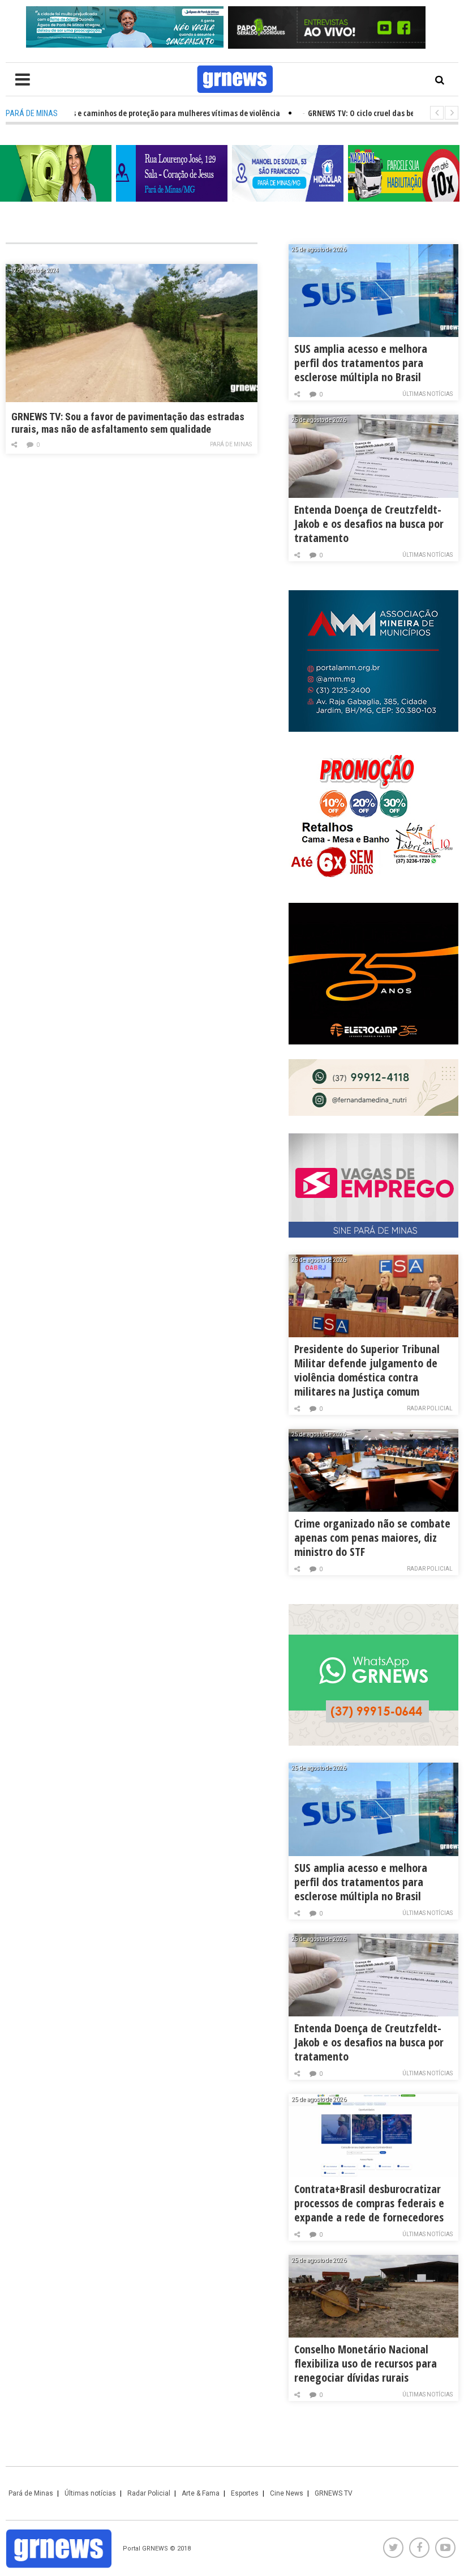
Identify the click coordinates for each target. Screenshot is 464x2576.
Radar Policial (430, 1408)
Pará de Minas (231, 444)
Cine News (287, 2493)
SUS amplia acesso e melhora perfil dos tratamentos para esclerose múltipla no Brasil (361, 363)
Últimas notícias (428, 394)
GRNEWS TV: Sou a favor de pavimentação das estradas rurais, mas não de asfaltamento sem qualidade (128, 423)
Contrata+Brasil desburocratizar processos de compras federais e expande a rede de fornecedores (369, 2203)
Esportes (245, 2493)
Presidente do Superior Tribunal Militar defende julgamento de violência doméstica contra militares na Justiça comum (367, 1370)
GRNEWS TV (334, 2493)
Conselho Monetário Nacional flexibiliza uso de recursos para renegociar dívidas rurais (366, 2363)
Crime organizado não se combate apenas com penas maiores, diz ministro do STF (372, 1538)
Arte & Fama (201, 2493)
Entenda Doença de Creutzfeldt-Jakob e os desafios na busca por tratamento (369, 524)
